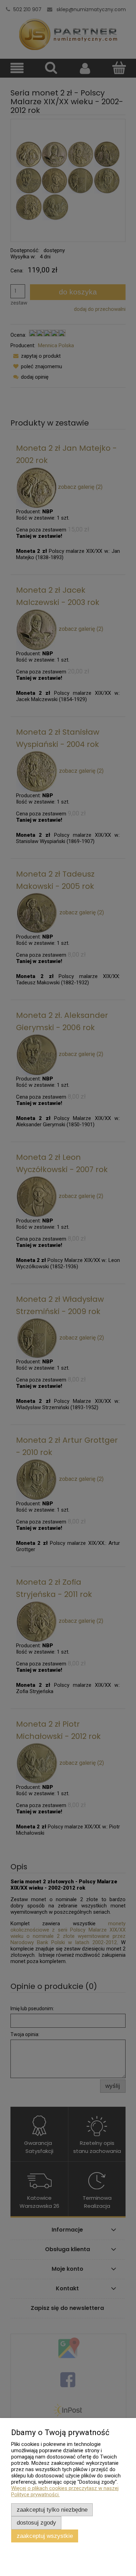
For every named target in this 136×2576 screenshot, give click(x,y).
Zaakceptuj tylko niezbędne (52, 2510)
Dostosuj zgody (36, 2523)
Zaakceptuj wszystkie (45, 2536)
